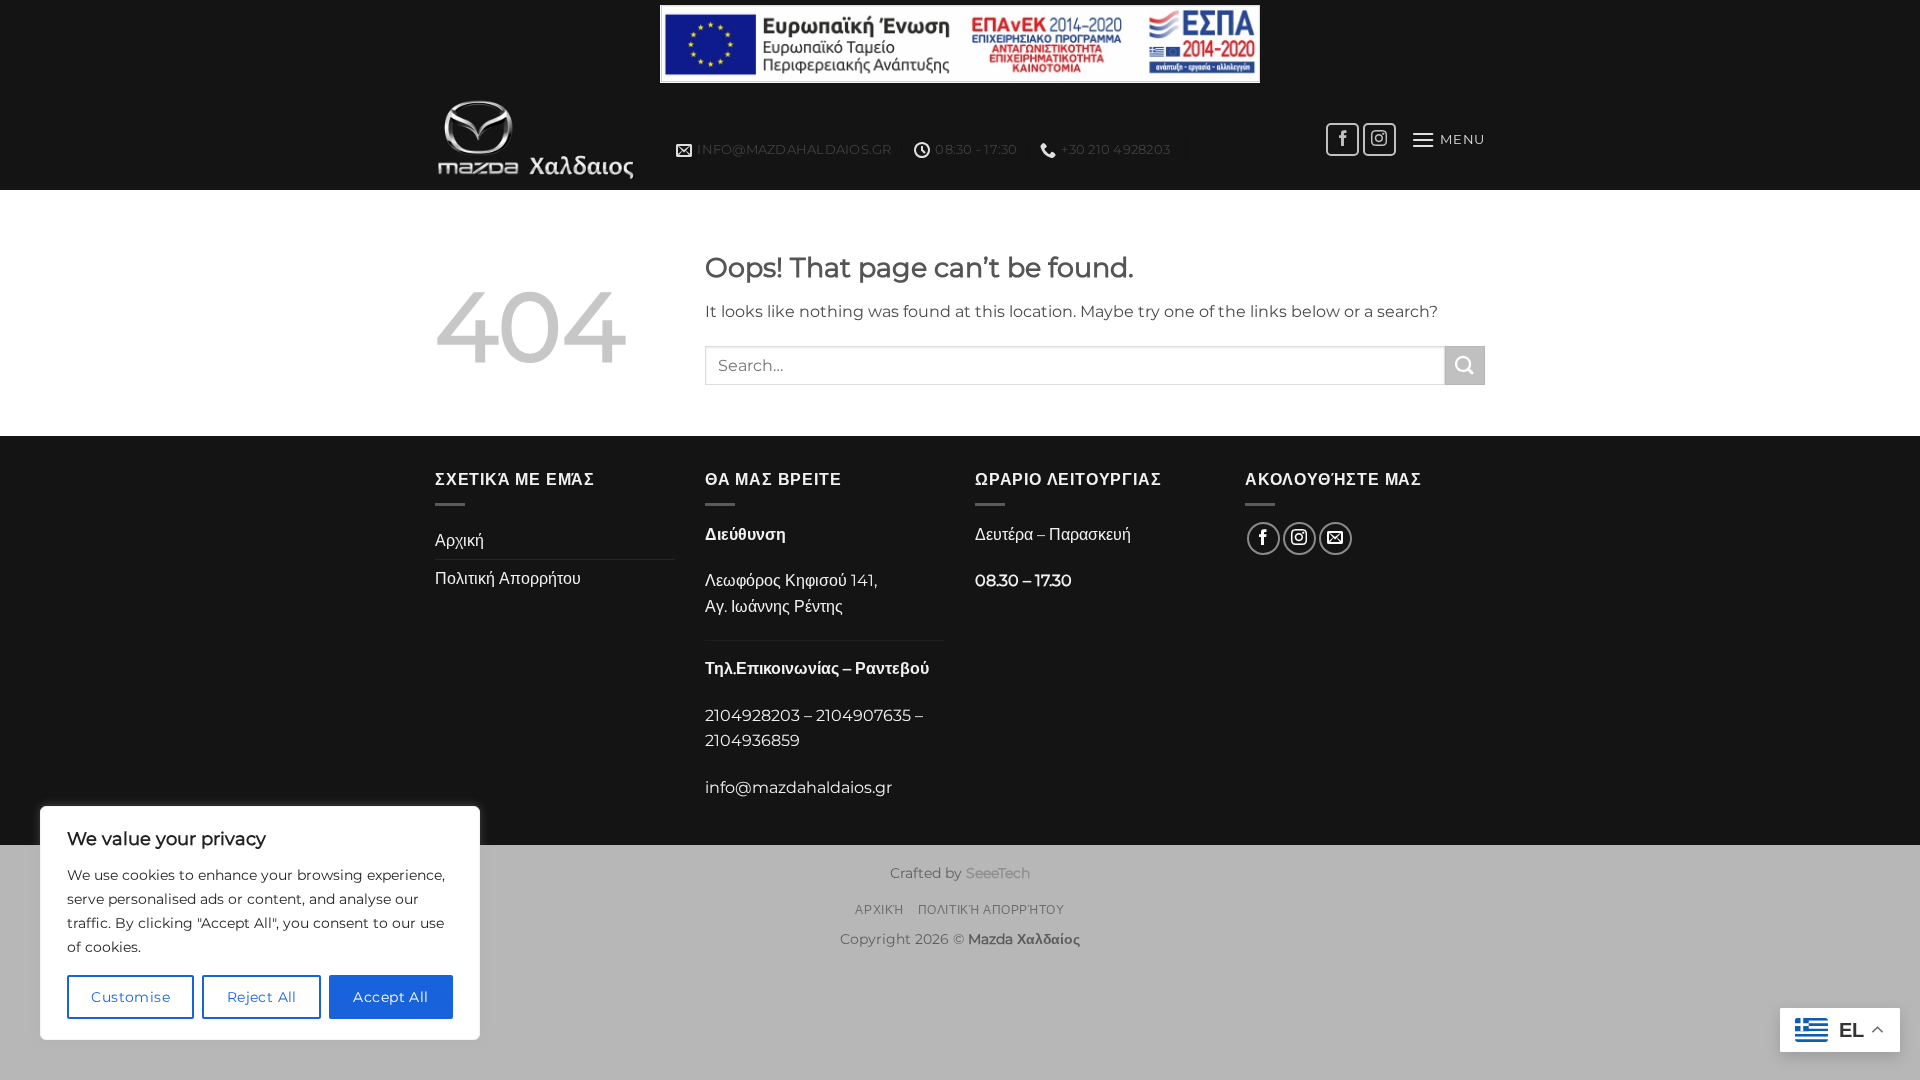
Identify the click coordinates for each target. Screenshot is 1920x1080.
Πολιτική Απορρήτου (508, 578)
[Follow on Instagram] (1379, 139)
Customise (130, 997)
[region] (260, 923)
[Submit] (1465, 365)
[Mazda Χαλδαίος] (540, 139)
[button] (1448, 139)
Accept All (390, 997)
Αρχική (459, 540)
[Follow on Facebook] (1342, 139)
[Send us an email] (1335, 538)
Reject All (262, 997)
